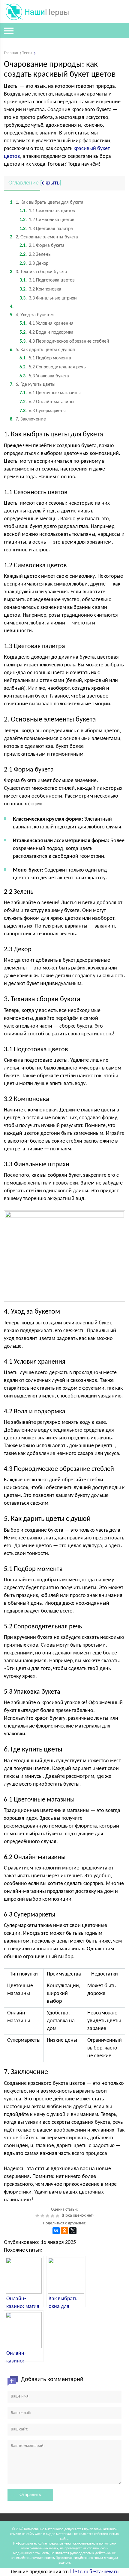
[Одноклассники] (64, 2231)
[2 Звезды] (43, 2216)
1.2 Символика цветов (47, 220)
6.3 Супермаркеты (43, 411)
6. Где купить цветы (33, 385)
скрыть (51, 183)
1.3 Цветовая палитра (46, 229)
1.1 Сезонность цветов (47, 211)
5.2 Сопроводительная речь (53, 367)
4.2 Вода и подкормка (46, 332)
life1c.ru (79, 2572)
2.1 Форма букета (42, 246)
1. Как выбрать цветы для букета (47, 202)
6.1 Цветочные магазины (50, 393)
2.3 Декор (34, 264)
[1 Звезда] (38, 2216)
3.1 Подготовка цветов (47, 280)
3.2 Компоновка (40, 289)
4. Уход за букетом (32, 315)
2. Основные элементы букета (44, 237)
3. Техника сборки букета (39, 272)
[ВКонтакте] (56, 2231)
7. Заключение (28, 419)
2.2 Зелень (35, 255)
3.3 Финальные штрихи (48, 298)
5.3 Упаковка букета (44, 376)
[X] (73, 2231)
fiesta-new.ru (104, 2572)
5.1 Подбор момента (45, 358)
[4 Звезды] (53, 2216)
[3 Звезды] (48, 2216)
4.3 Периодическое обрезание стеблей (64, 341)
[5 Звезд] (58, 2216)
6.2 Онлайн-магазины (47, 402)
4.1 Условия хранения (46, 323)
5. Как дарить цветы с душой (42, 350)
